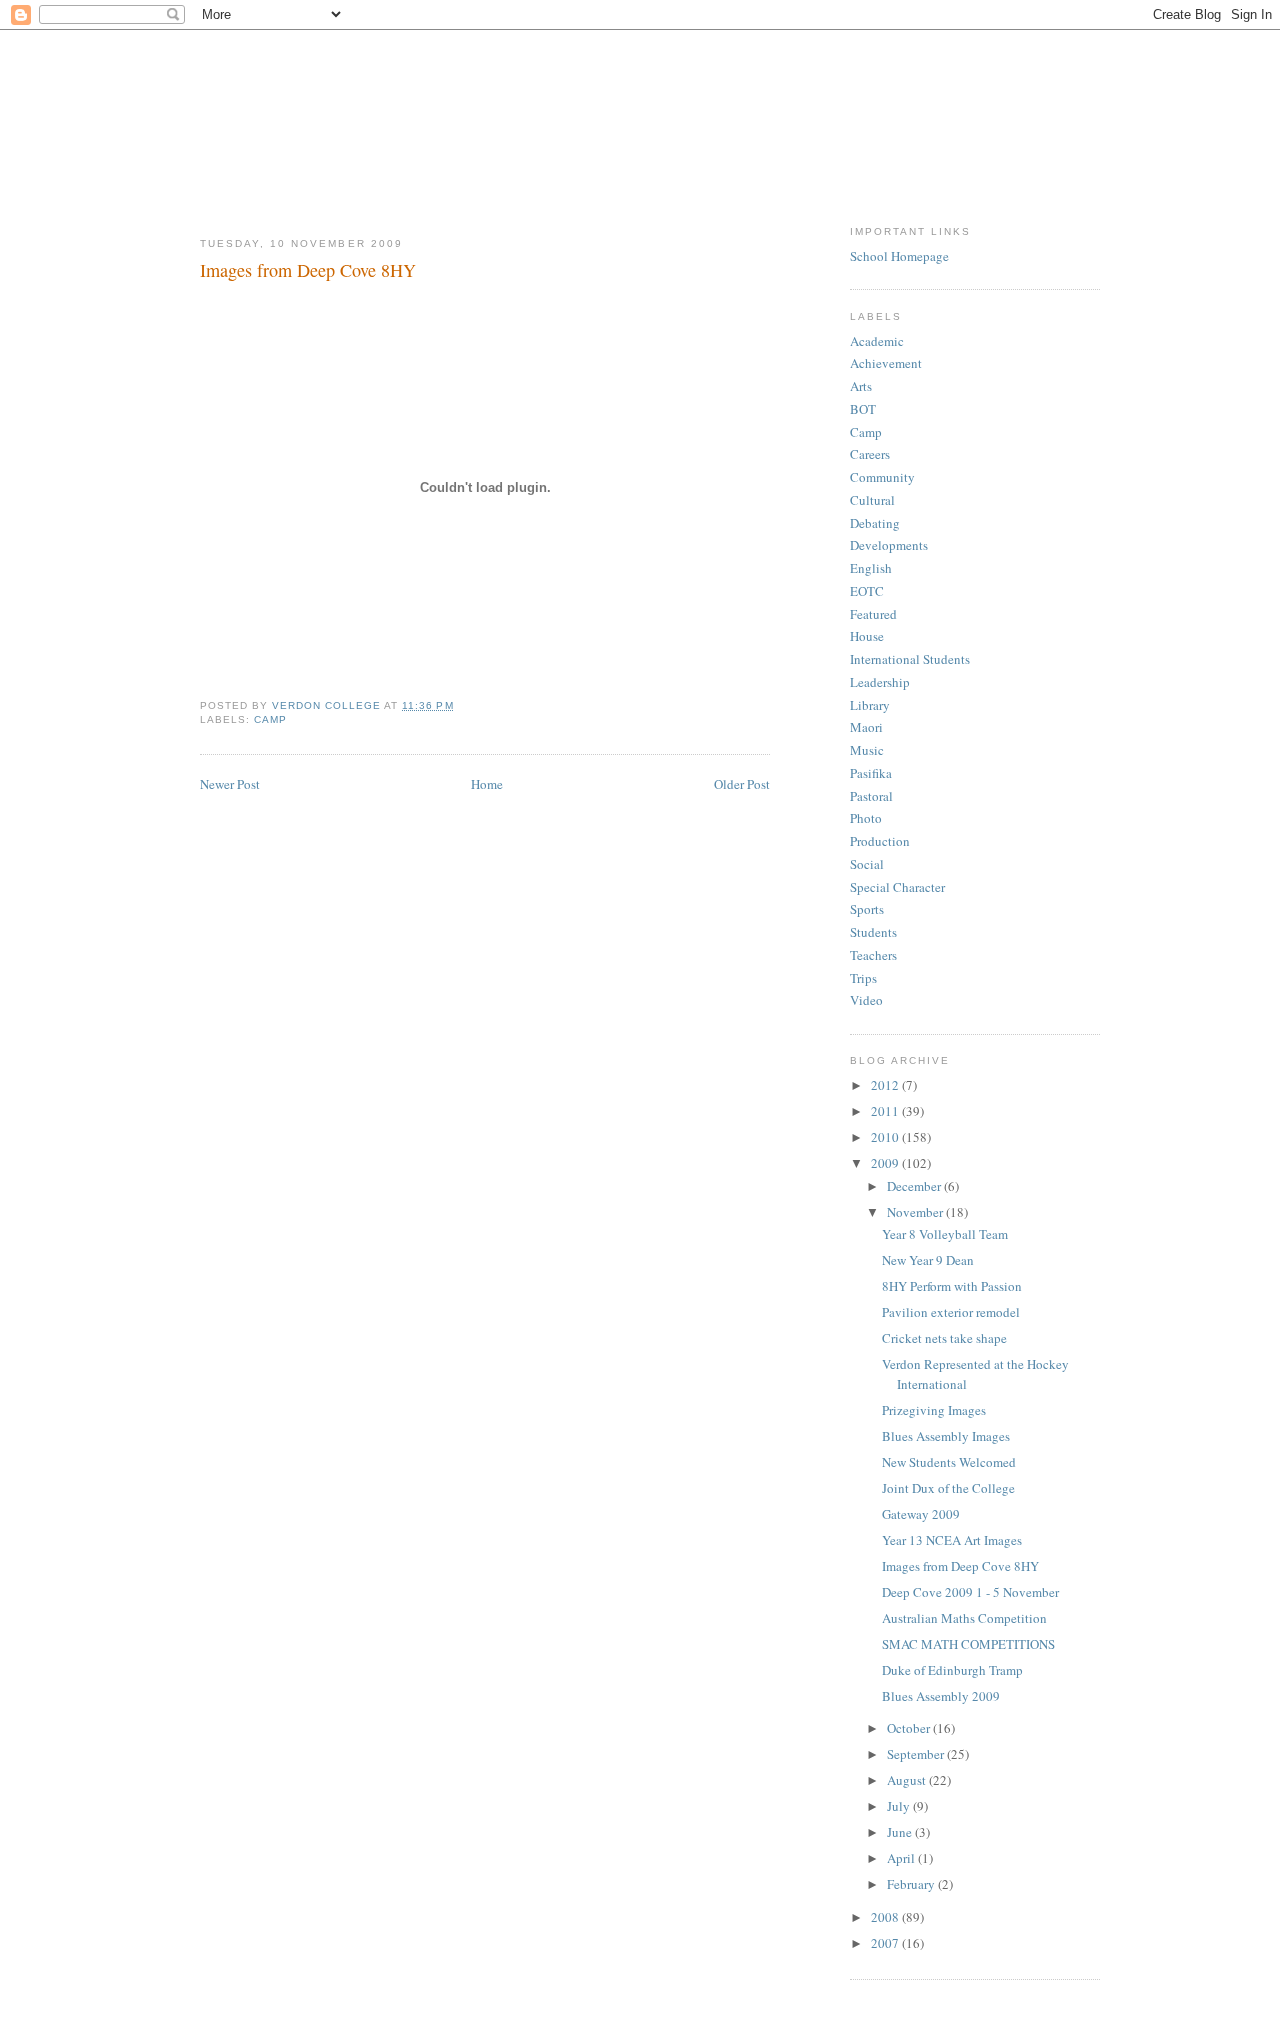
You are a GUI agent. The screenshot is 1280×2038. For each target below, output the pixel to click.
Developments (889, 545)
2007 (886, 1943)
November (916, 1212)
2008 (886, 1917)
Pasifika (871, 773)
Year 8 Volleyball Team (945, 1234)
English (871, 568)
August (908, 1780)
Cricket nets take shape (944, 1338)
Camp (270, 719)
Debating (875, 523)
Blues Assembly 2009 (941, 1696)
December (915, 1186)
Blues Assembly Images (946, 1436)
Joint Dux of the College (948, 1488)
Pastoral (871, 796)
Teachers (873, 955)
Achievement (886, 363)
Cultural (872, 500)
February (912, 1884)
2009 (886, 1163)
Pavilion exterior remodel (951, 1312)
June (901, 1832)
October (910, 1728)
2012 (886, 1085)
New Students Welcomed (949, 1462)
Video (866, 1000)
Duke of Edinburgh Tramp (952, 1670)
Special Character (897, 887)
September (917, 1754)
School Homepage (899, 256)
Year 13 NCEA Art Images (952, 1540)
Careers (870, 454)
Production (880, 841)
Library (870, 705)
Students (873, 932)
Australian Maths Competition (964, 1618)
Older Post (742, 784)
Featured (873, 614)
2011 (886, 1111)
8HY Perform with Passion (952, 1286)
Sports (867, 909)
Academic (877, 341)
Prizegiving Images (934, 1410)
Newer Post (230, 784)
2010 (886, 1137)
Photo (866, 818)
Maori (866, 727)
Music (867, 750)
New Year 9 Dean (928, 1260)
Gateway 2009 (921, 1514)
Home (487, 784)
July (900, 1806)
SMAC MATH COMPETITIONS (968, 1644)
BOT (863, 409)
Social (867, 864)
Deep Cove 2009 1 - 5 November (970, 1592)
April (902, 1858)
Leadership (880, 682)
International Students (910, 659)
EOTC (867, 591)
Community (882, 477)
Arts (861, 386)
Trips (863, 978)
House (867, 636)
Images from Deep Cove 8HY (960, 1566)
